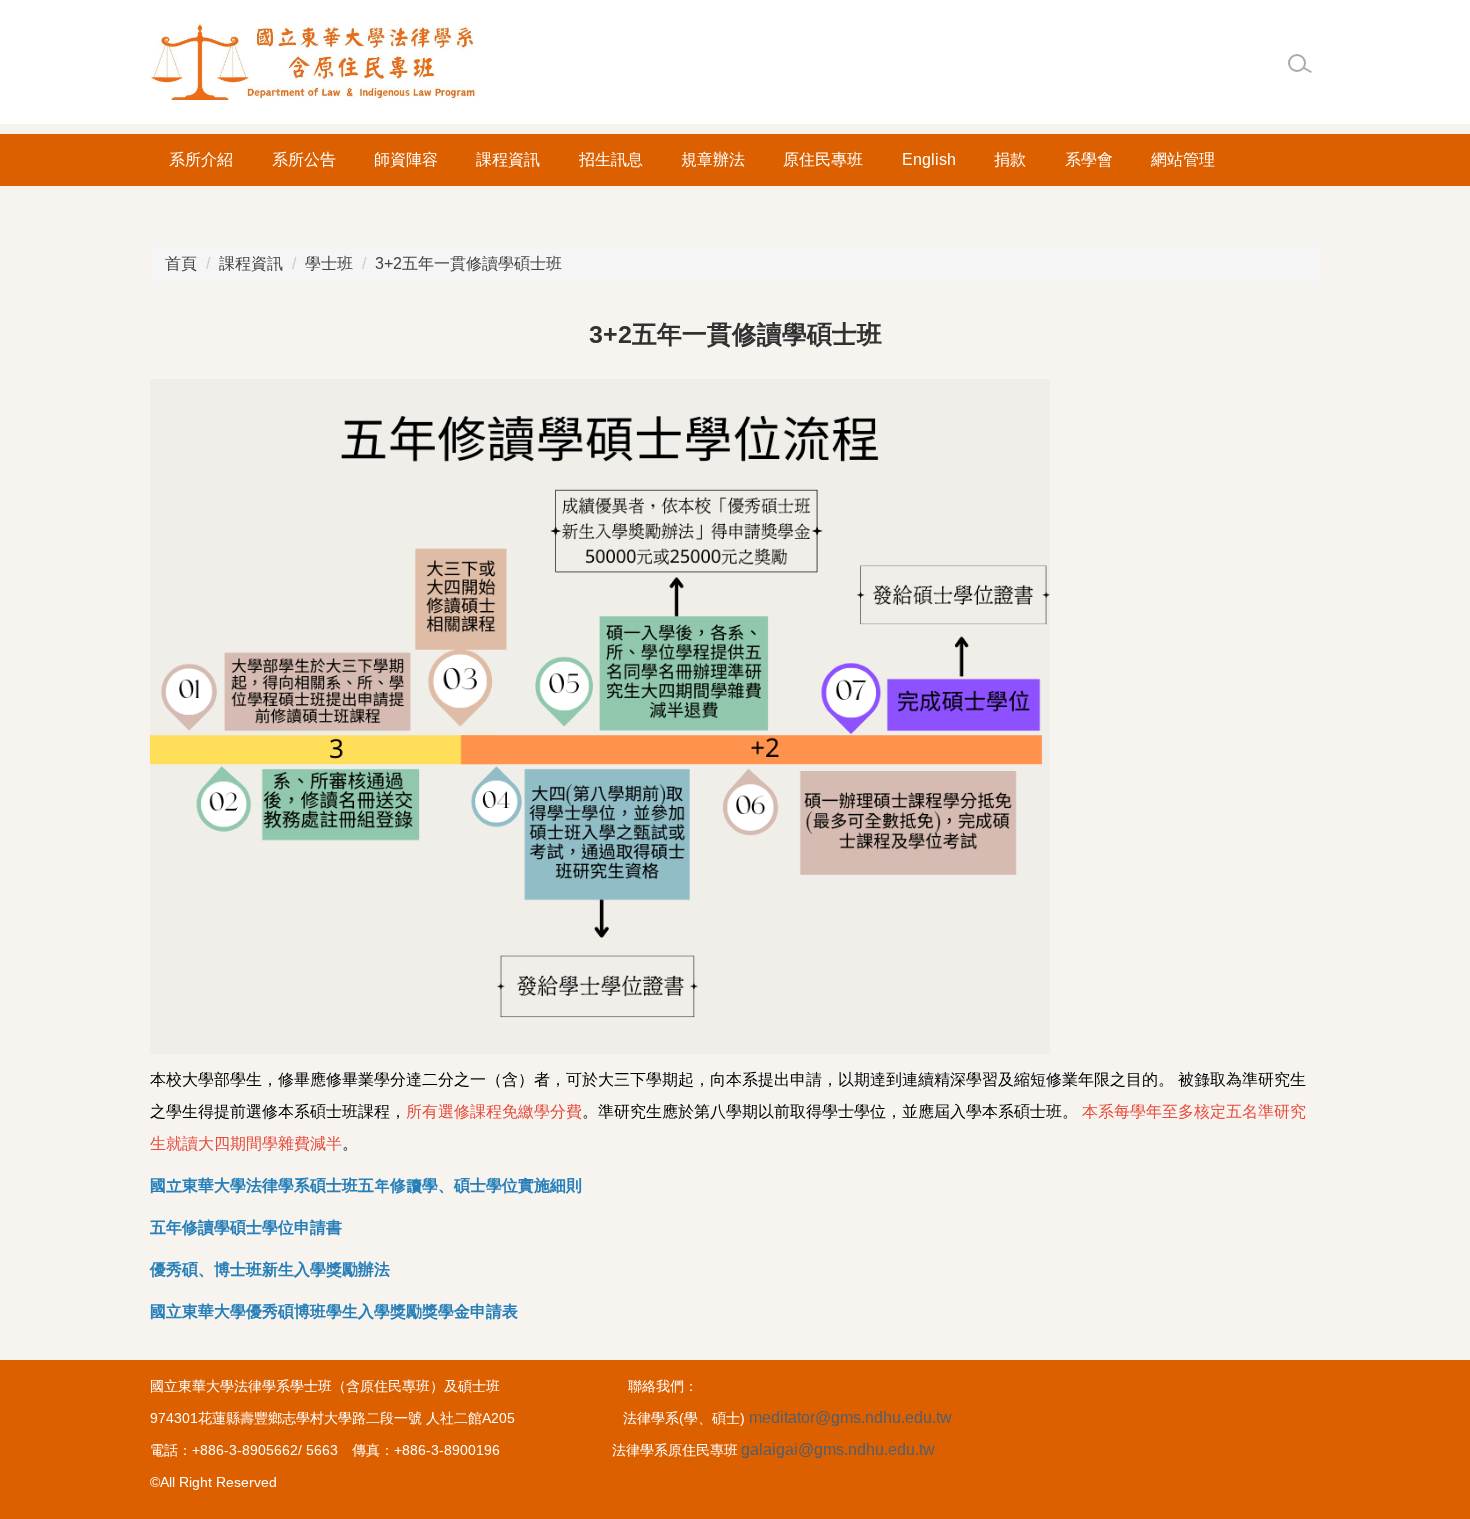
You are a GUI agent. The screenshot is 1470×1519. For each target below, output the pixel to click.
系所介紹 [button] (201, 159)
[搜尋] (1300, 64)
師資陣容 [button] (406, 159)
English (929, 159)
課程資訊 (251, 263)
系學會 (1089, 159)
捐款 (1010, 159)
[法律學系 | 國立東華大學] (315, 62)
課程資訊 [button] (508, 159)
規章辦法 (713, 159)
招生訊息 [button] (611, 159)
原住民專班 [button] (823, 159)
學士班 (329, 263)
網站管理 (1183, 159)
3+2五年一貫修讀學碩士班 (468, 263)
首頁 (181, 263)
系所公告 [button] (304, 159)
